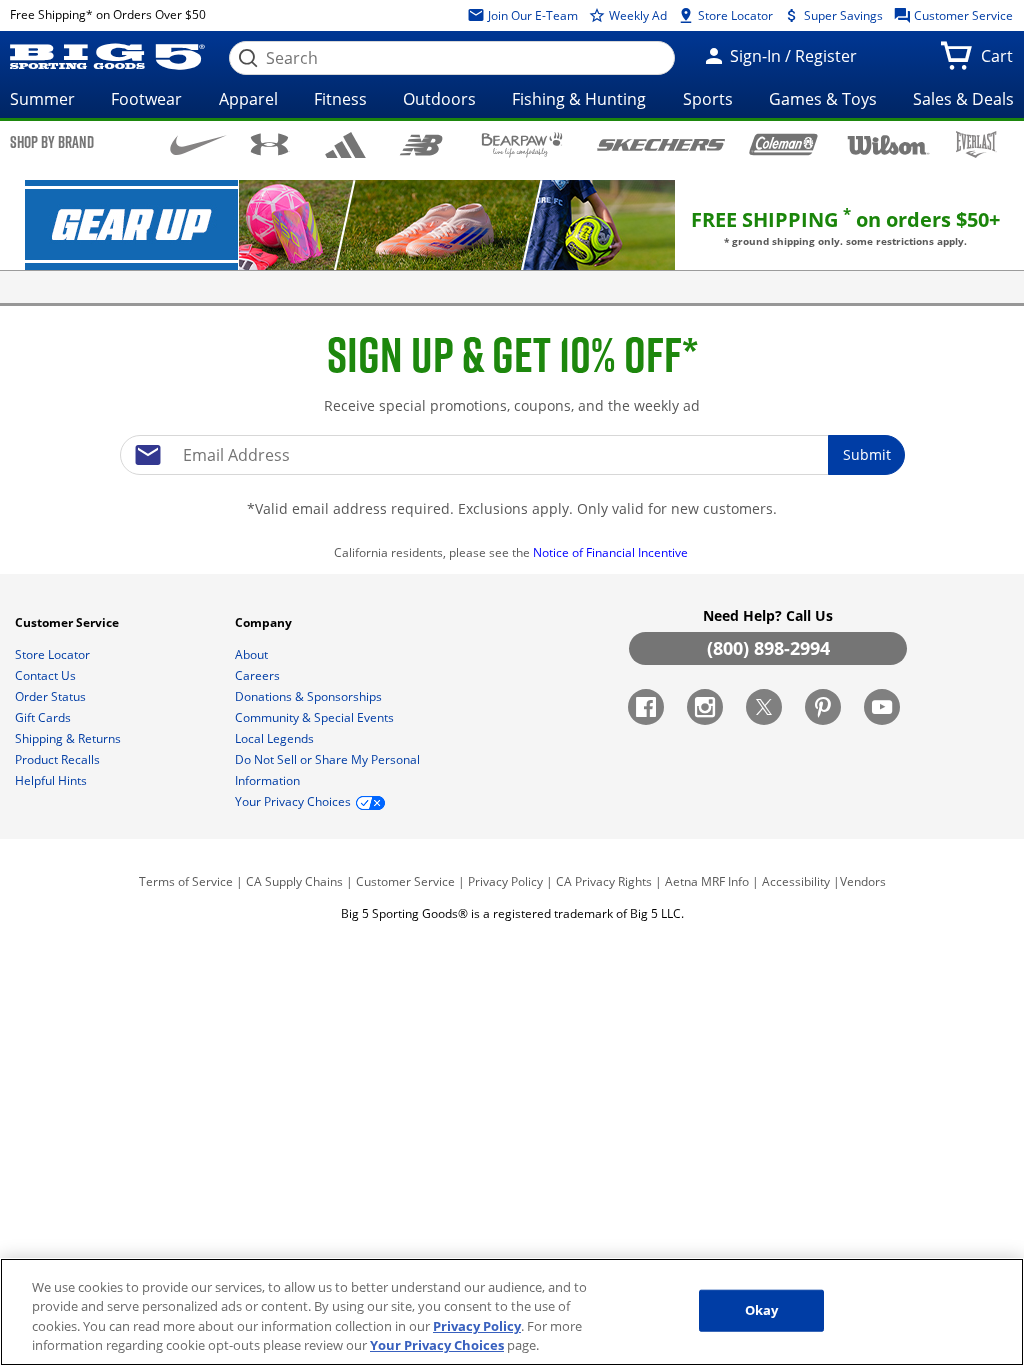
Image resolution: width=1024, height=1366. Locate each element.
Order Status (52, 696)
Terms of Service (186, 881)
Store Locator (734, 15)
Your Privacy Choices (437, 1345)
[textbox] (512, 455)
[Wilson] (889, 143)
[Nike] (198, 143)
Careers (259, 675)
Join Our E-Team (531, 15)
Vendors (863, 881)
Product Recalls (59, 759)
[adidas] (346, 145)
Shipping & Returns (69, 738)
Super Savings (842, 15)
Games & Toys (823, 99)
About (253, 654)
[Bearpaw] (522, 145)
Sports (708, 99)
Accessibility (796, 881)
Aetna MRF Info (707, 881)
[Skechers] (660, 142)
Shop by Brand (52, 142)
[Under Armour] (269, 144)
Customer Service (962, 15)
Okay (762, 1310)
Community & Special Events (316, 717)
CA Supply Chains (294, 881)
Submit (867, 454)
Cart (1001, 62)
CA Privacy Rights (604, 881)
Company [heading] (265, 622)
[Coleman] (783, 144)
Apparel (248, 99)
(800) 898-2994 (768, 648)
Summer (42, 99)
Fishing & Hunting (579, 99)
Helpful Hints (52, 780)
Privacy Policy (505, 881)
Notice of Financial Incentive (612, 552)
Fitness (340, 99)
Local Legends (276, 738)
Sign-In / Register (791, 56)
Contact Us (47, 675)
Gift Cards (44, 717)
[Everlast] (976, 144)
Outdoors (439, 99)
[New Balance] (420, 143)
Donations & (308, 696)
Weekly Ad (636, 15)
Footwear (146, 99)
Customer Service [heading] (68, 622)
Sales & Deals (963, 99)
